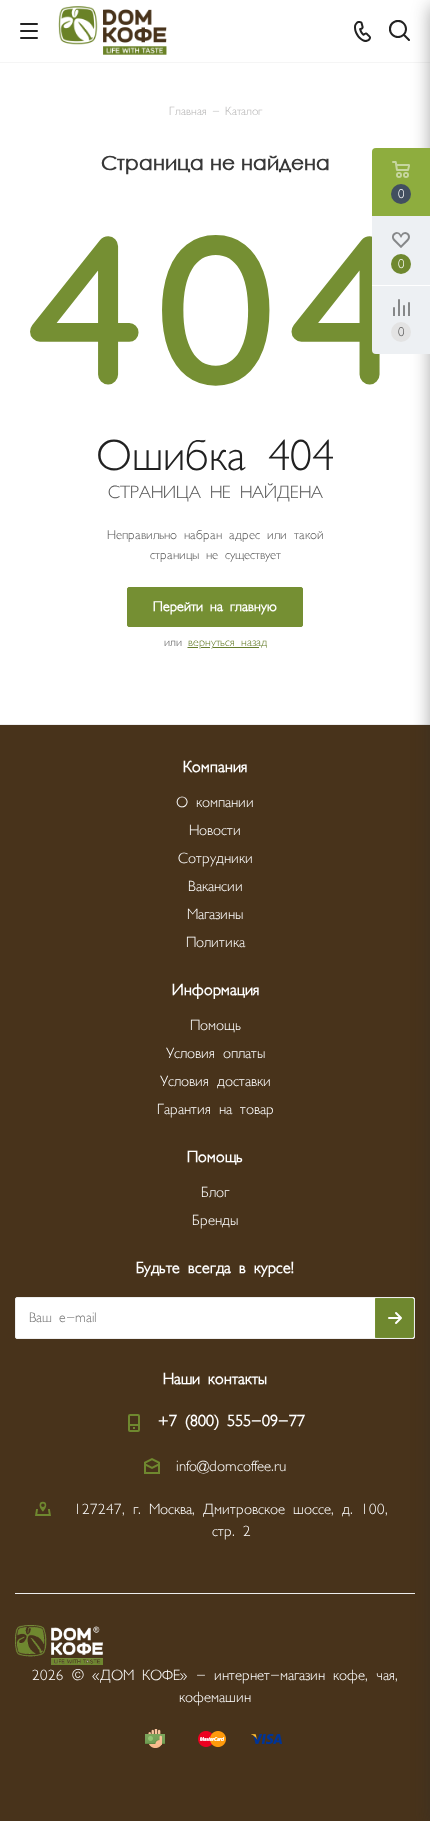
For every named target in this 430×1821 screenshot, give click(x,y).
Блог (215, 1192)
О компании (215, 802)
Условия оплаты (215, 1053)
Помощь (215, 1025)
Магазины (215, 914)
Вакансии (215, 886)
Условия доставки (215, 1081)
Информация (215, 990)
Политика (215, 942)
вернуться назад (227, 642)
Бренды (215, 1220)
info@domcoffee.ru (231, 1465)
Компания (215, 767)
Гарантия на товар (215, 1109)
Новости (215, 830)
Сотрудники (215, 858)
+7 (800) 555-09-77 (231, 1421)
